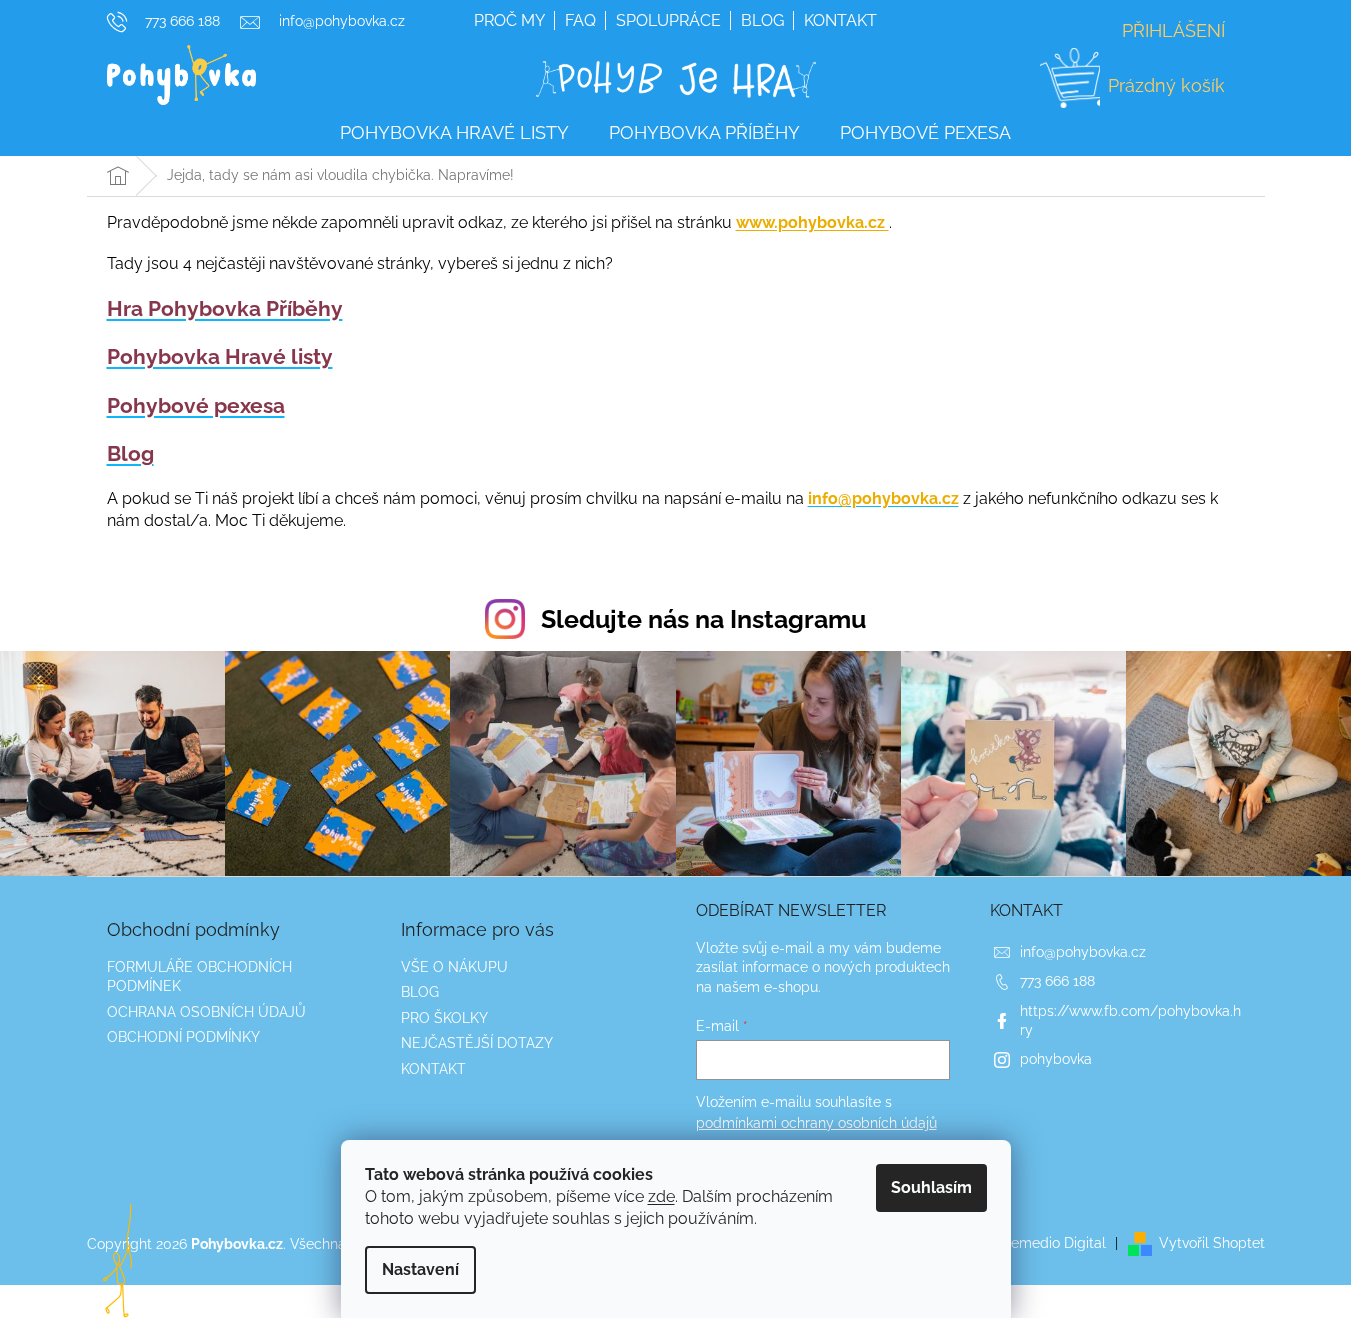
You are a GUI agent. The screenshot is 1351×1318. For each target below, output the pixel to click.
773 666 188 (1057, 981)
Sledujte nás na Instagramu (703, 619)
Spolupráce (668, 20)
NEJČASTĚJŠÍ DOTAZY (477, 1043)
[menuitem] (454, 133)
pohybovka (1056, 1059)
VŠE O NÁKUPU (454, 967)
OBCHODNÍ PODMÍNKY (183, 1037)
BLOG (420, 992)
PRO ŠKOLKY (444, 1018)
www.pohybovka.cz (812, 222)
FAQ (580, 20)
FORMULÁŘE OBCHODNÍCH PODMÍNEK (199, 976)
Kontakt (840, 20)
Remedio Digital (1054, 1243)
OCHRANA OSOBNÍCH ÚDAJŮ (206, 1012)
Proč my (509, 20)
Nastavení (420, 1269)
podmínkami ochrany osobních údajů (816, 1123)
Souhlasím (931, 1187)
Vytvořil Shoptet (1212, 1243)
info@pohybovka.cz (1083, 952)
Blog (762, 20)
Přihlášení (1173, 30)
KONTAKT (433, 1069)
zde (661, 1196)
